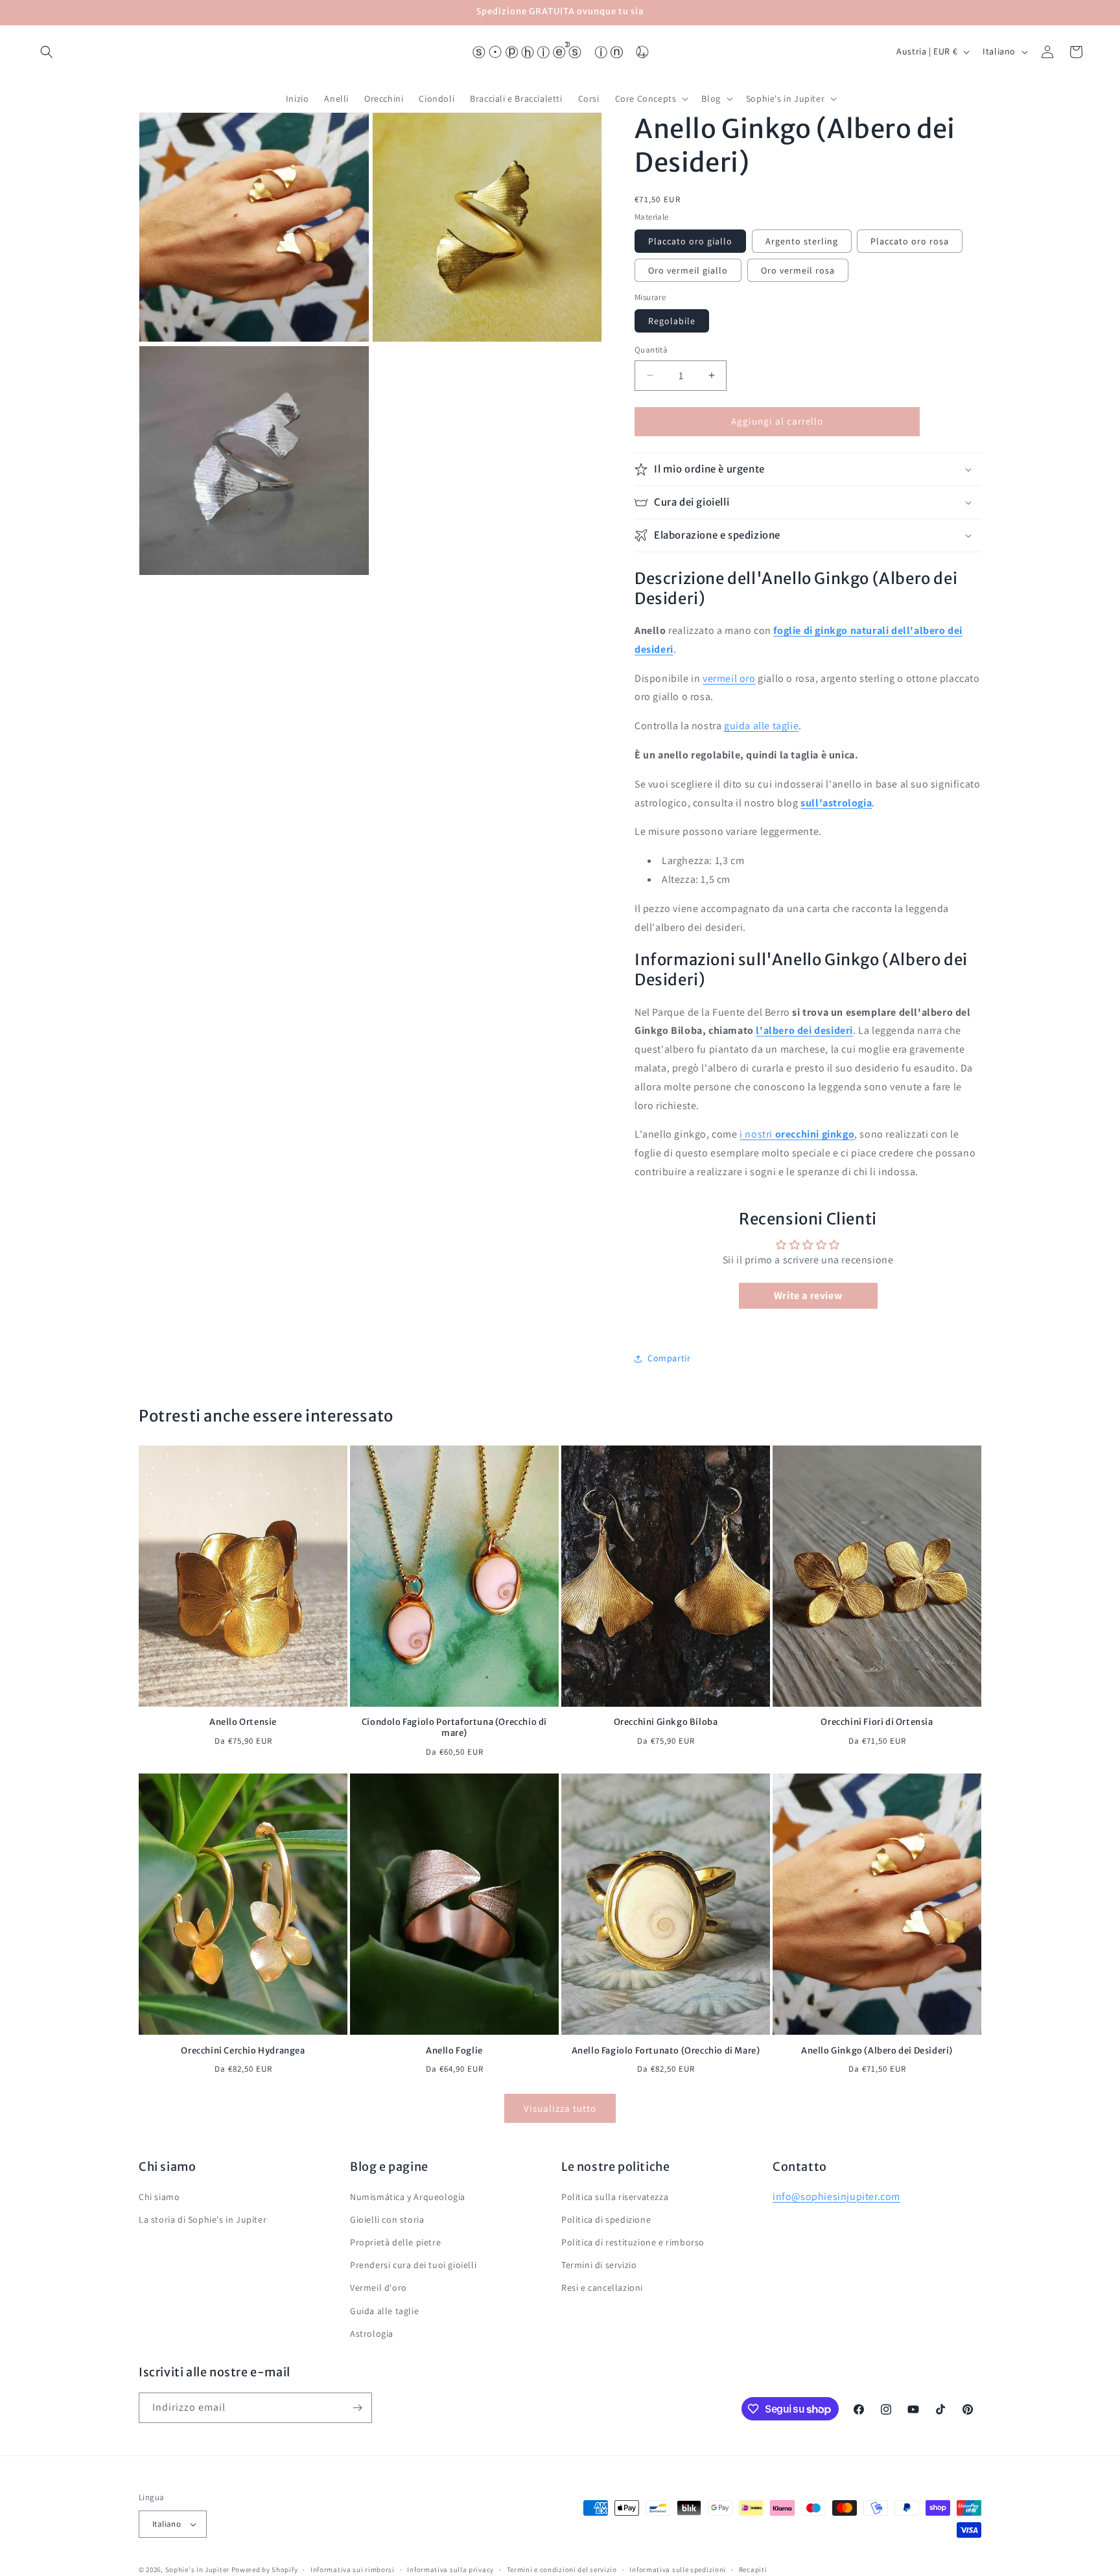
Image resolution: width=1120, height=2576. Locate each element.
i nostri (797, 1134)
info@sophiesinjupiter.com (836, 2196)
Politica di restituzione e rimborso (633, 2242)
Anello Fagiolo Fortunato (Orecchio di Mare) (666, 2050)
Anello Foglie (454, 2050)
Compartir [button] (669, 1358)
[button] (47, 52)
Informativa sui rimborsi (353, 2569)
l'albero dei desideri (804, 1030)
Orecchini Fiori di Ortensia (877, 1723)
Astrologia (372, 2334)
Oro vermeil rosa (798, 270)
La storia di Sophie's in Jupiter (203, 2219)
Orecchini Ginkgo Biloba (666, 1723)
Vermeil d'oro (379, 2288)
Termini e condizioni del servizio (562, 2569)
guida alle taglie (761, 726)
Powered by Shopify (265, 2570)
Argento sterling (802, 241)
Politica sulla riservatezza (615, 2196)
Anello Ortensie (243, 1723)
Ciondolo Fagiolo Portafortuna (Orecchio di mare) (454, 1728)
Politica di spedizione (606, 2219)
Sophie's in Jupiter (197, 2570)
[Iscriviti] (357, 2408)
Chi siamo (159, 2196)
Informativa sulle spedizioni (678, 2569)
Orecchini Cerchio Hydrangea (243, 2050)
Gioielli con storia (387, 2219)
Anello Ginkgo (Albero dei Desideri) (877, 2050)
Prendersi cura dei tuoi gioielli (413, 2265)
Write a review (808, 1295)
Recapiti (753, 2569)
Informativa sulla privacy (450, 2569)
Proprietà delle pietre (395, 2242)
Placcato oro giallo (690, 241)
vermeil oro (729, 678)
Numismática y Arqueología (408, 2196)
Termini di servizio (599, 2265)
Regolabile (672, 321)
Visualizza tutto (560, 2108)
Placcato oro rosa (910, 241)
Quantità (651, 350)
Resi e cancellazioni (602, 2288)
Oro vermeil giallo (688, 270)
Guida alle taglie (384, 2310)
